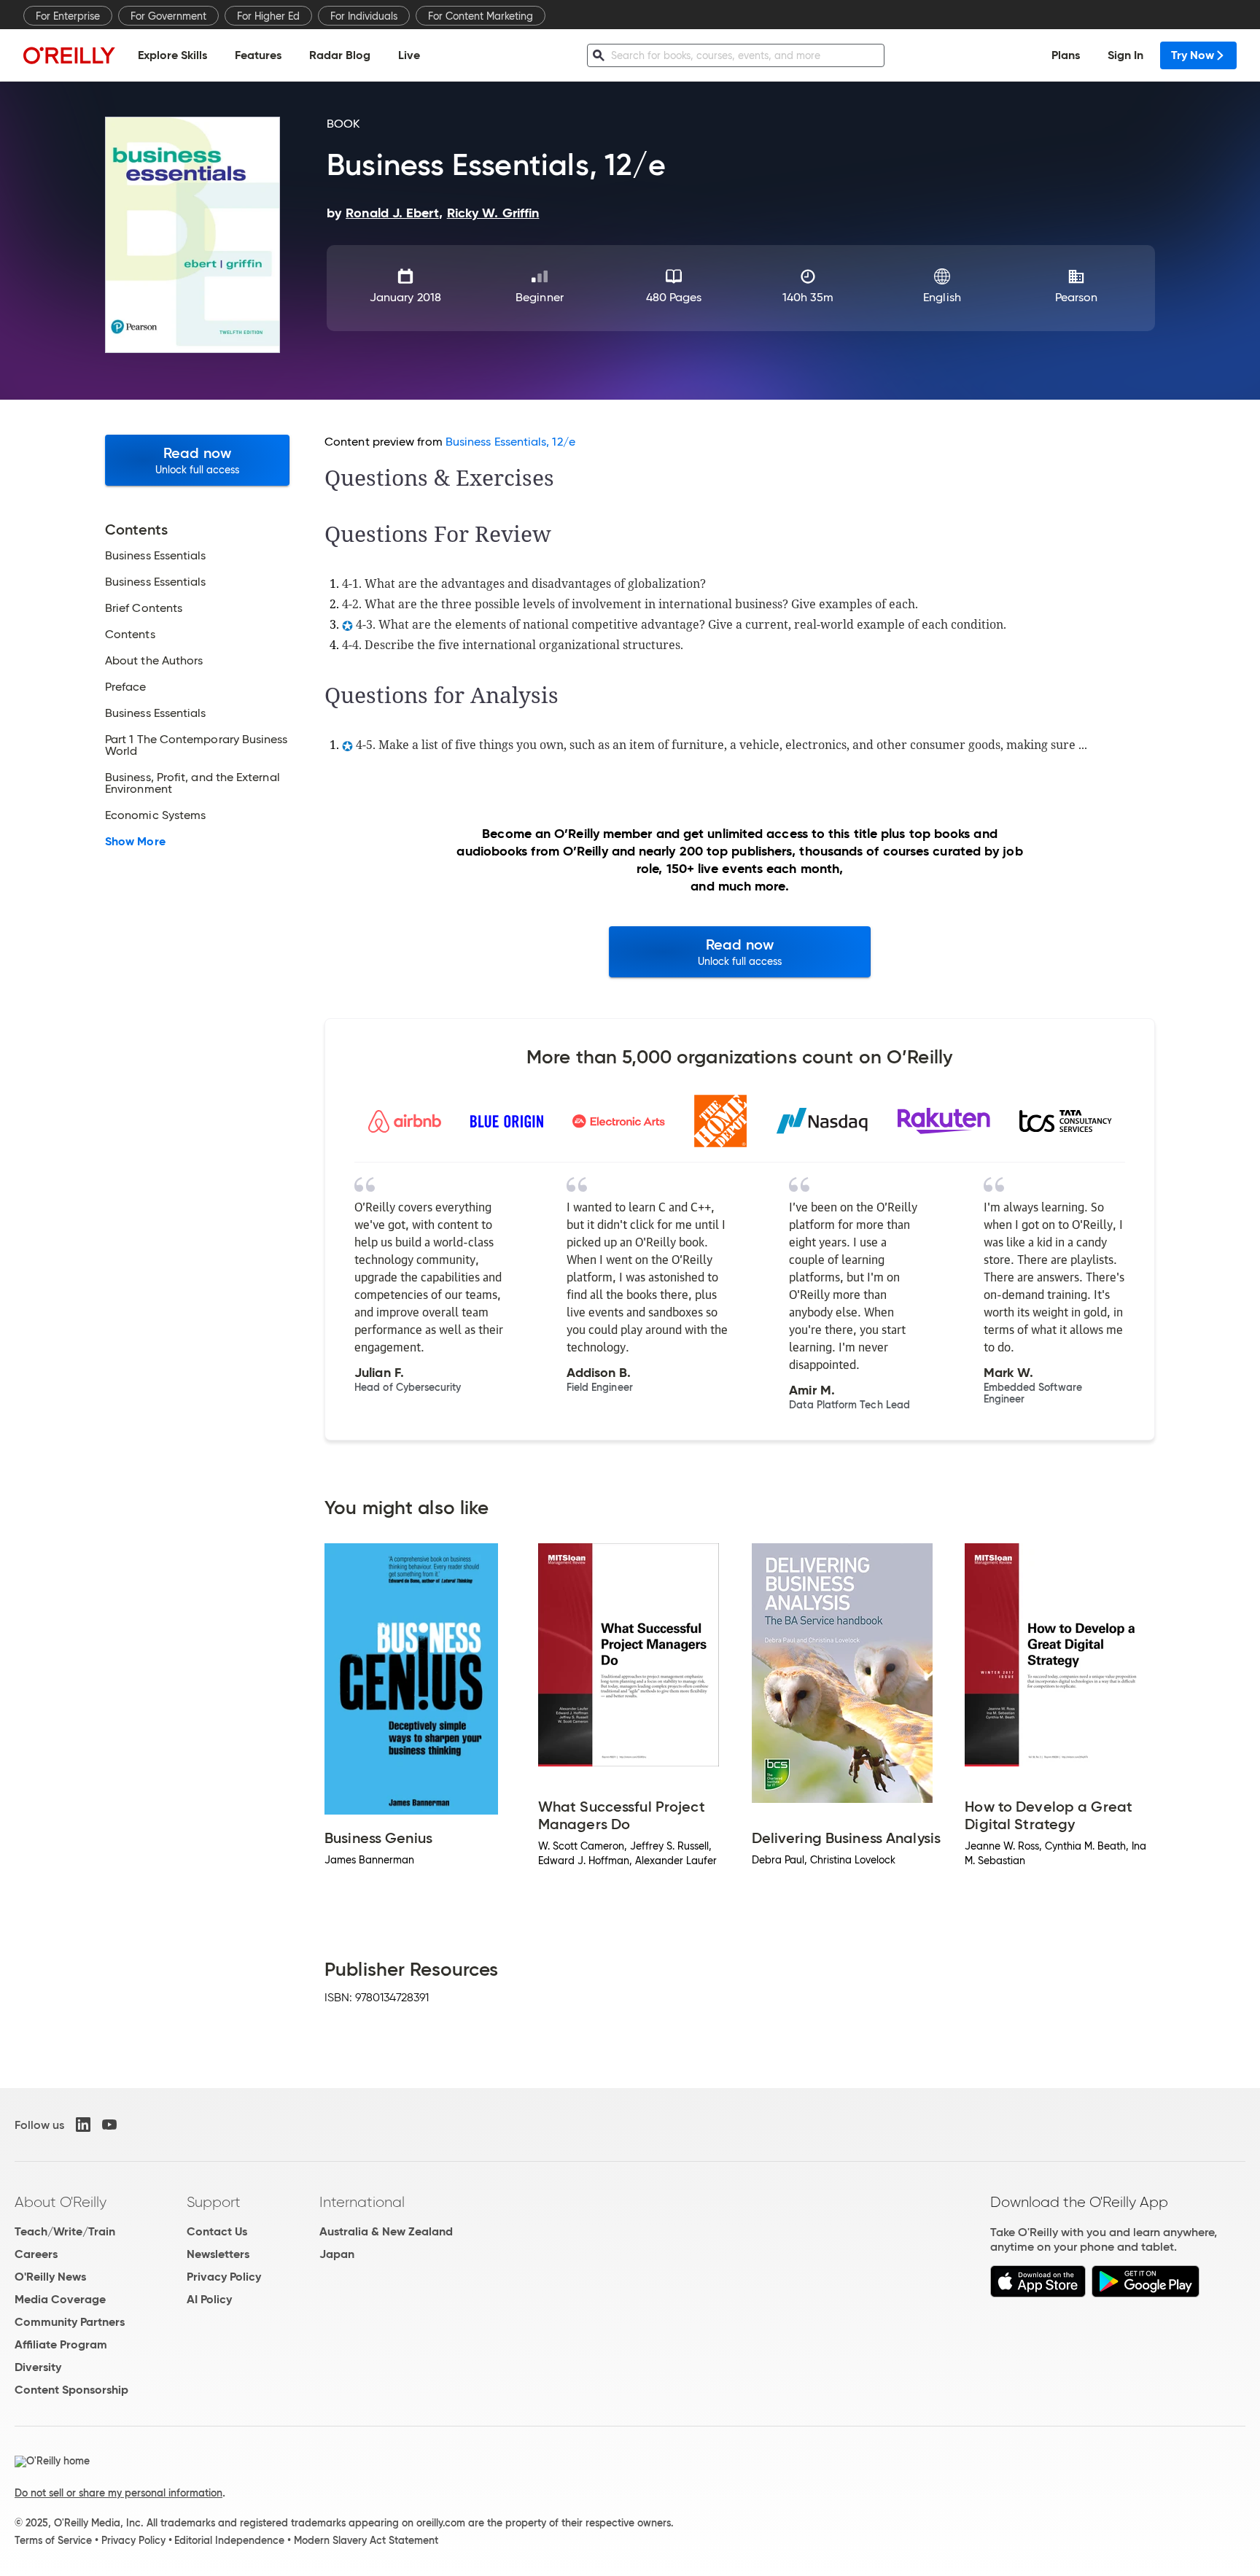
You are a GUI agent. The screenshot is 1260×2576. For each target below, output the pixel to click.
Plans (1066, 55)
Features (258, 55)
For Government (168, 16)
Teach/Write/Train (65, 2231)
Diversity (38, 2367)
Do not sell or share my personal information (118, 2493)
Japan (337, 2254)
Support (214, 2202)
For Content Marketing (481, 16)
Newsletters (218, 2254)
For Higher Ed (268, 16)
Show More (135, 842)
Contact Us (217, 2231)
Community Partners (70, 2322)
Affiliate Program (61, 2344)
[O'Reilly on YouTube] (109, 2125)
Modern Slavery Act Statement (366, 2540)
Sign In (1125, 55)
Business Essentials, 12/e (510, 442)
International (362, 2202)
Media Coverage (60, 2299)
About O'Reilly (61, 2202)
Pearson (1077, 297)
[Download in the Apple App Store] (1038, 2293)
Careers (36, 2254)
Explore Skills (172, 55)
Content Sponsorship (71, 2390)
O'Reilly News (50, 2277)
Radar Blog (340, 55)
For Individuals (364, 16)
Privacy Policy (224, 2277)
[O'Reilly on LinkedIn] (83, 2125)
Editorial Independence (229, 2540)
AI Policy (209, 2299)
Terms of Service (53, 2540)
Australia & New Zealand (386, 2231)
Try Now (1193, 55)
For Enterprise (68, 16)
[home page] (69, 55)
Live (409, 55)
